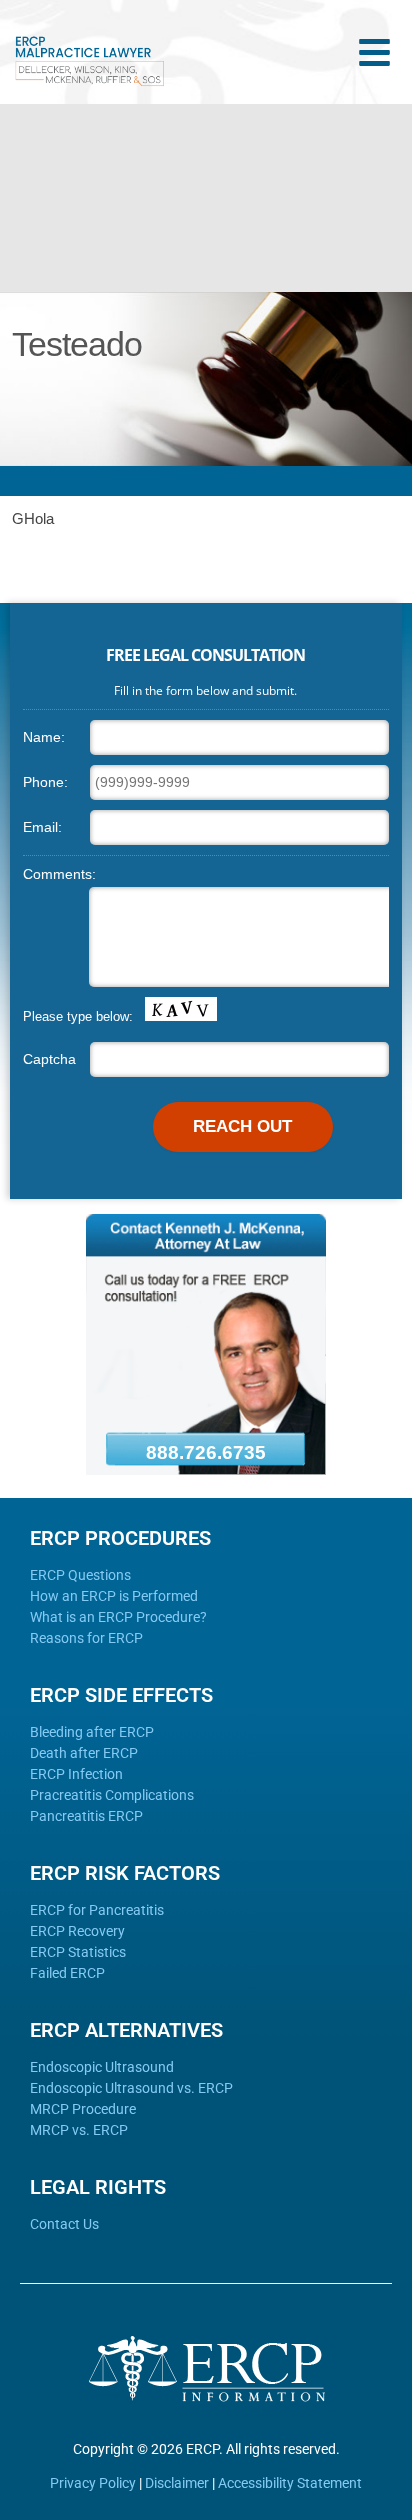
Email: (42, 827)
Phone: (45, 782)
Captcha (49, 1059)
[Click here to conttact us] (206, 1470)
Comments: (59, 874)
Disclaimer (177, 2483)
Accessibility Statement (290, 2483)
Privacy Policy (93, 2483)
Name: (44, 737)
